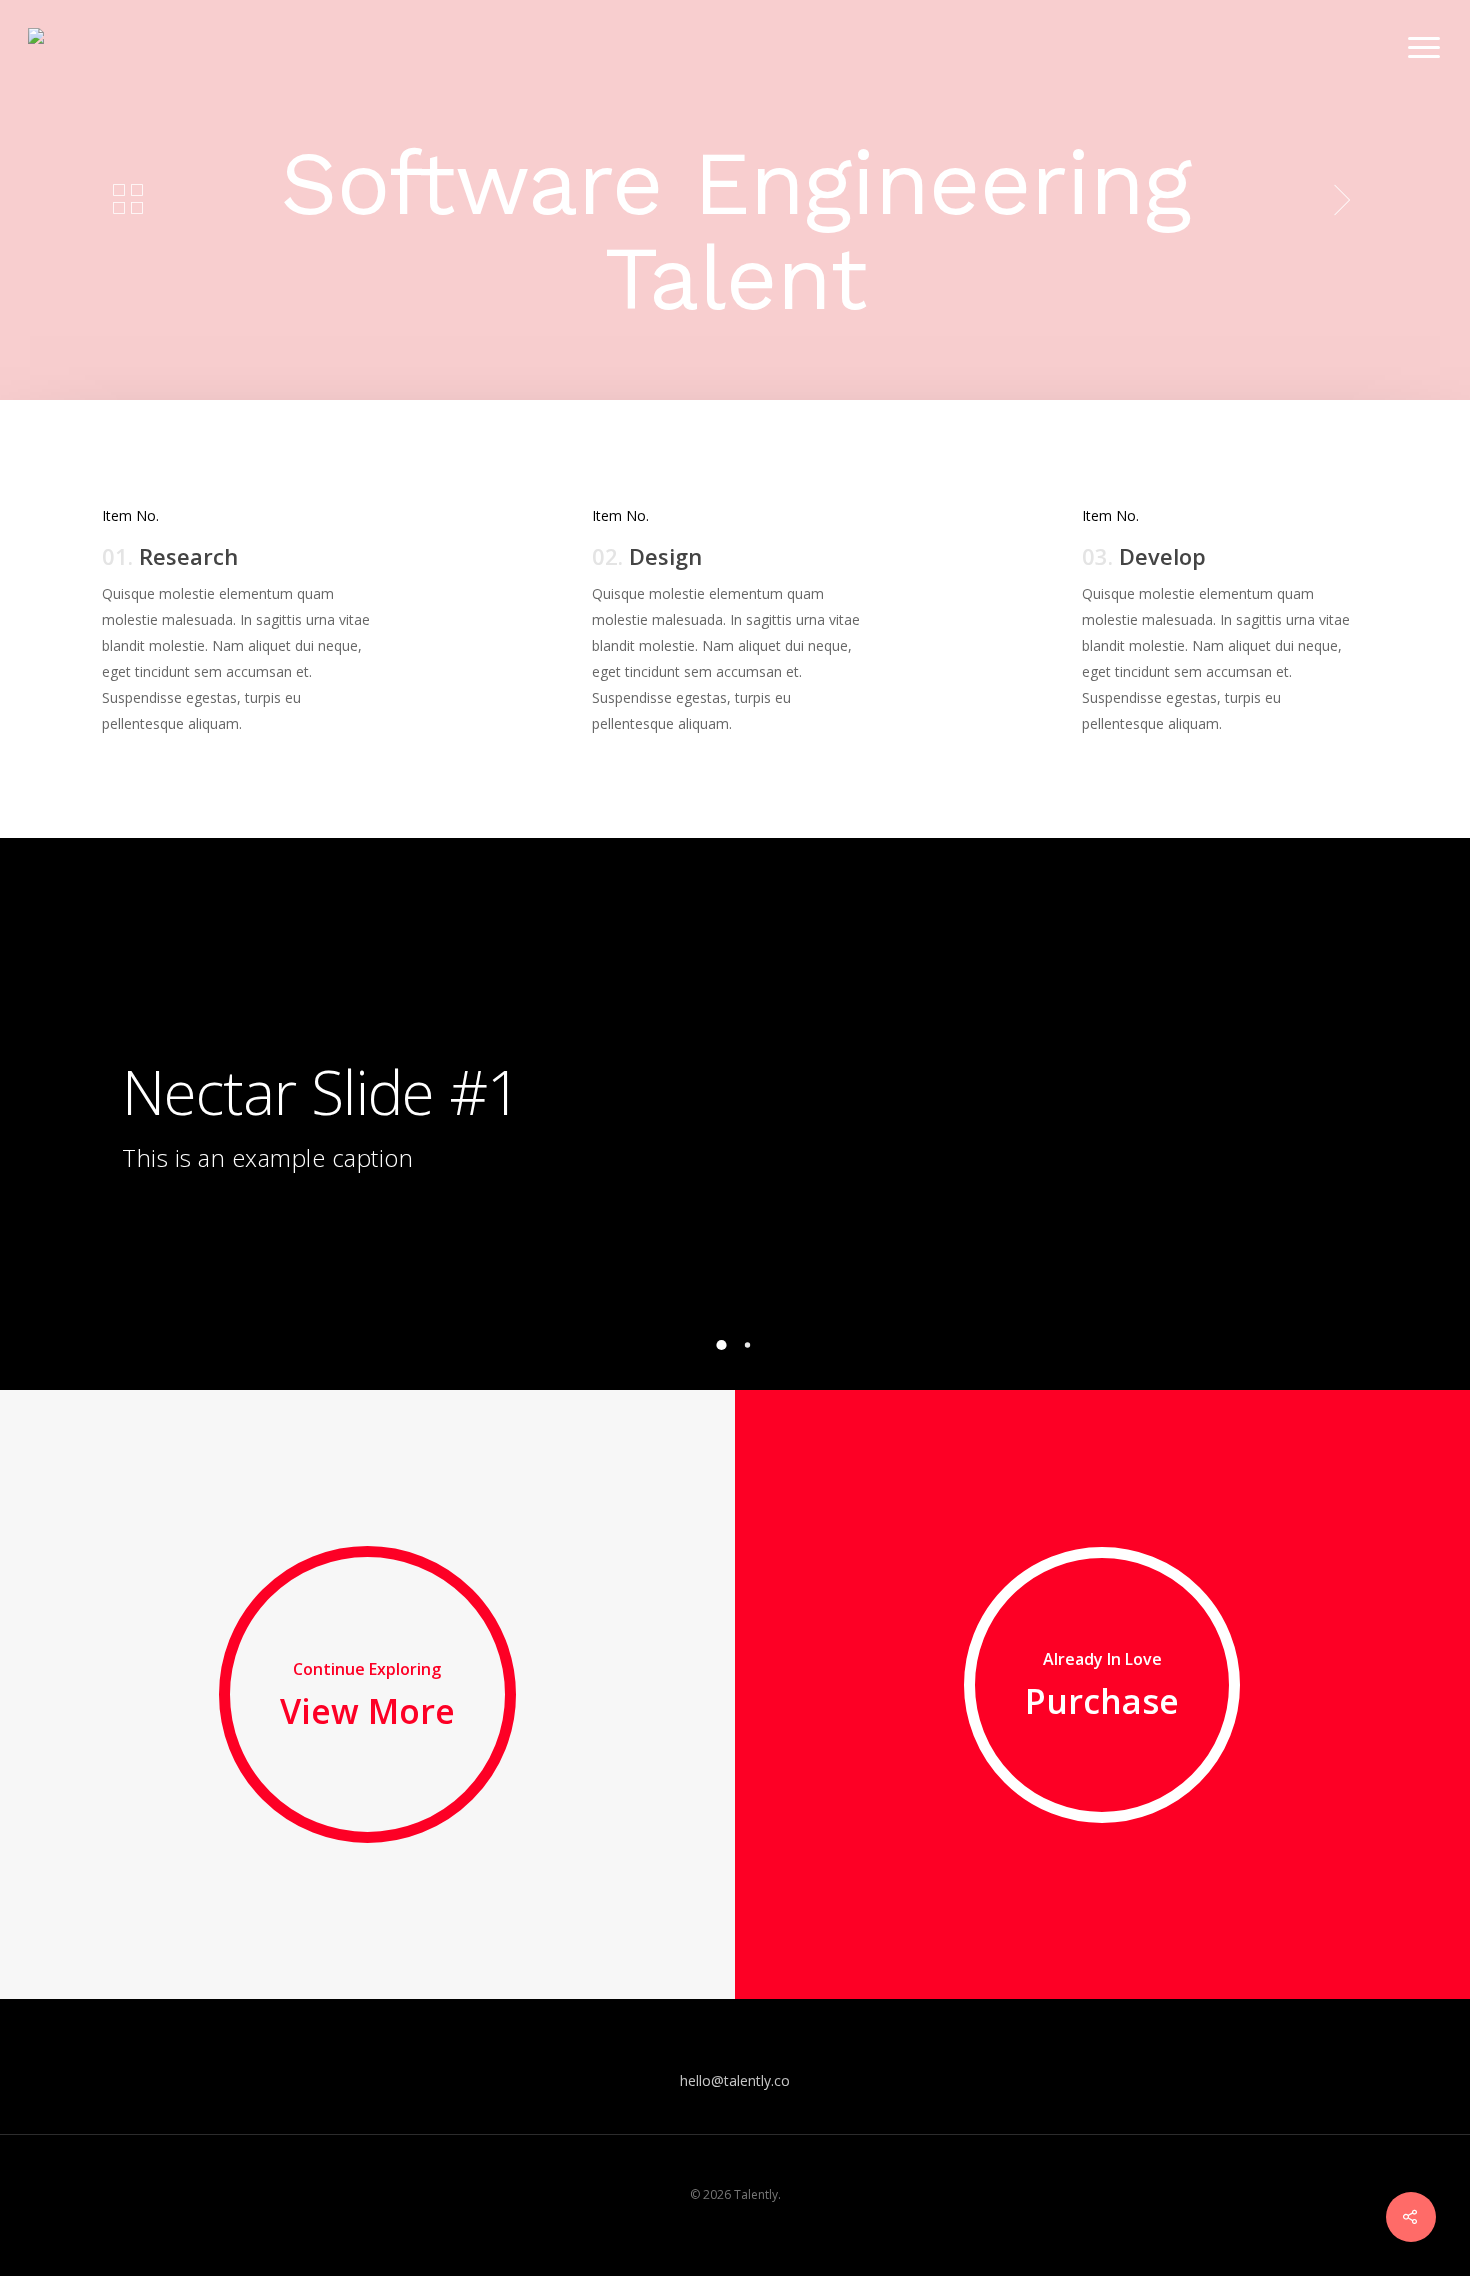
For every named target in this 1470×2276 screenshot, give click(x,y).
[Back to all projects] (128, 200)
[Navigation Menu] (1425, 48)
